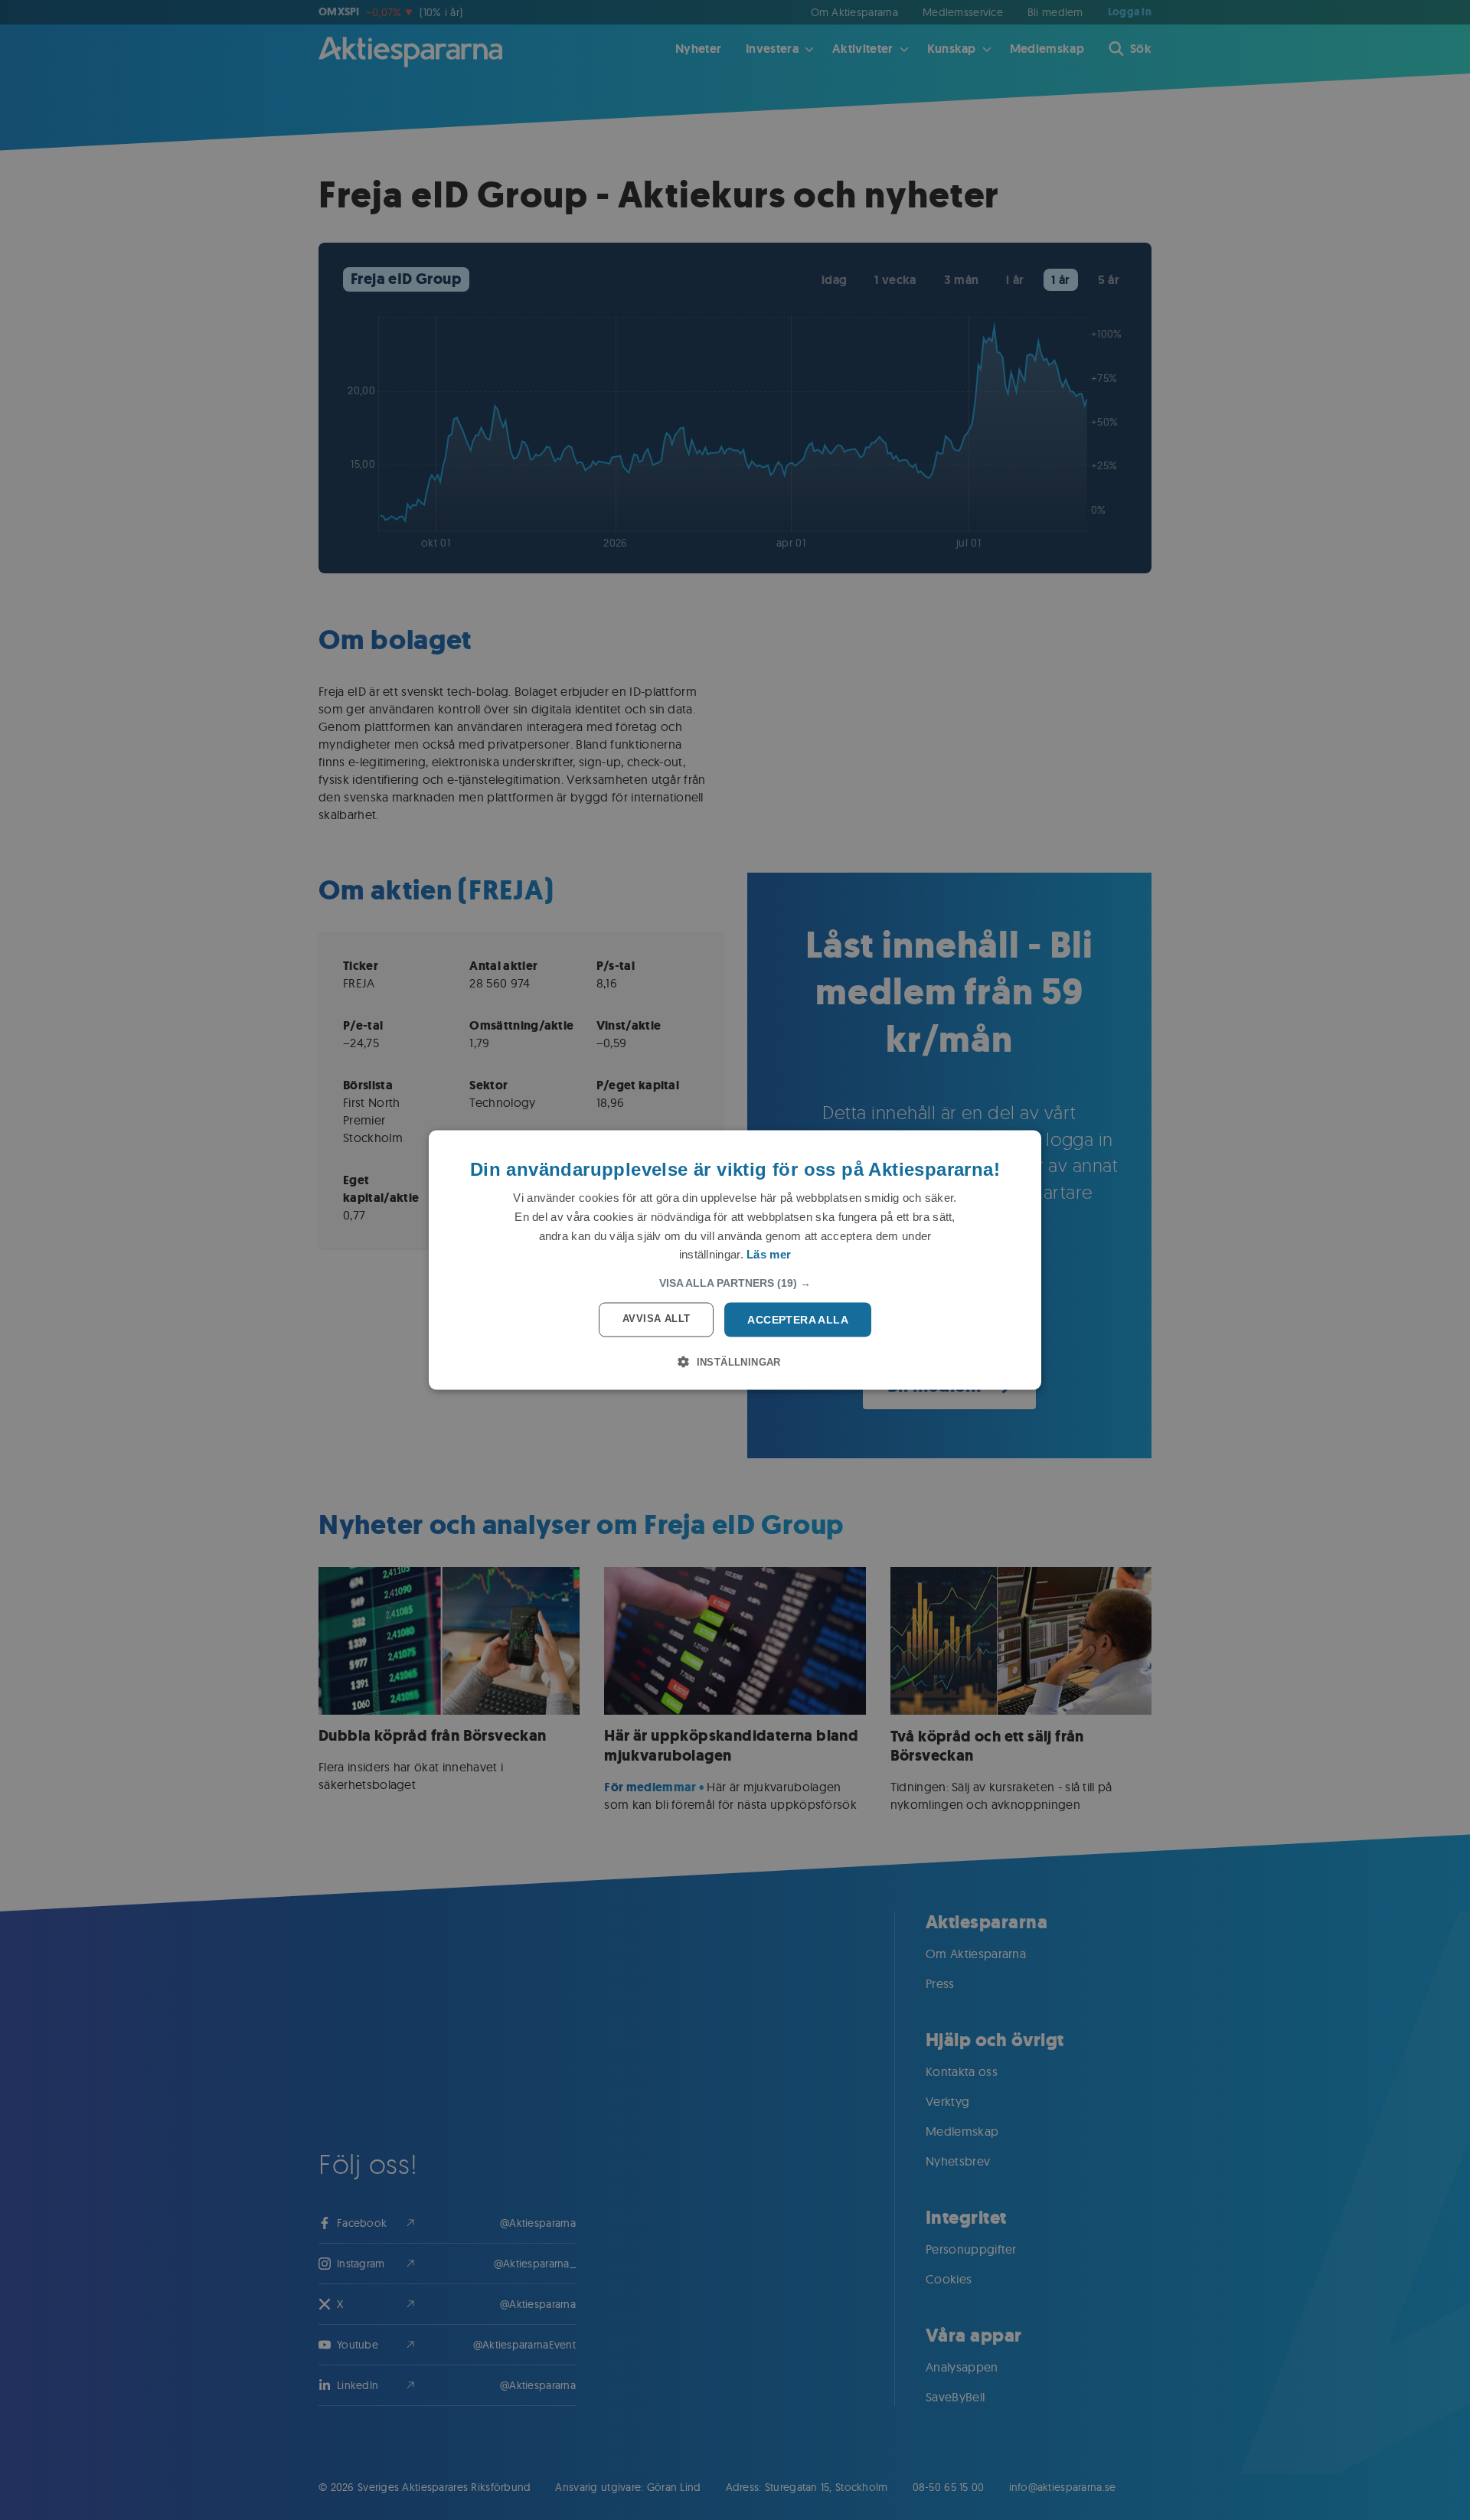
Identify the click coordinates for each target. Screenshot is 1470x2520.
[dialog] (735, 1260)
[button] (735, 1283)
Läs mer (769, 1254)
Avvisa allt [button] (656, 1319)
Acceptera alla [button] (798, 1320)
